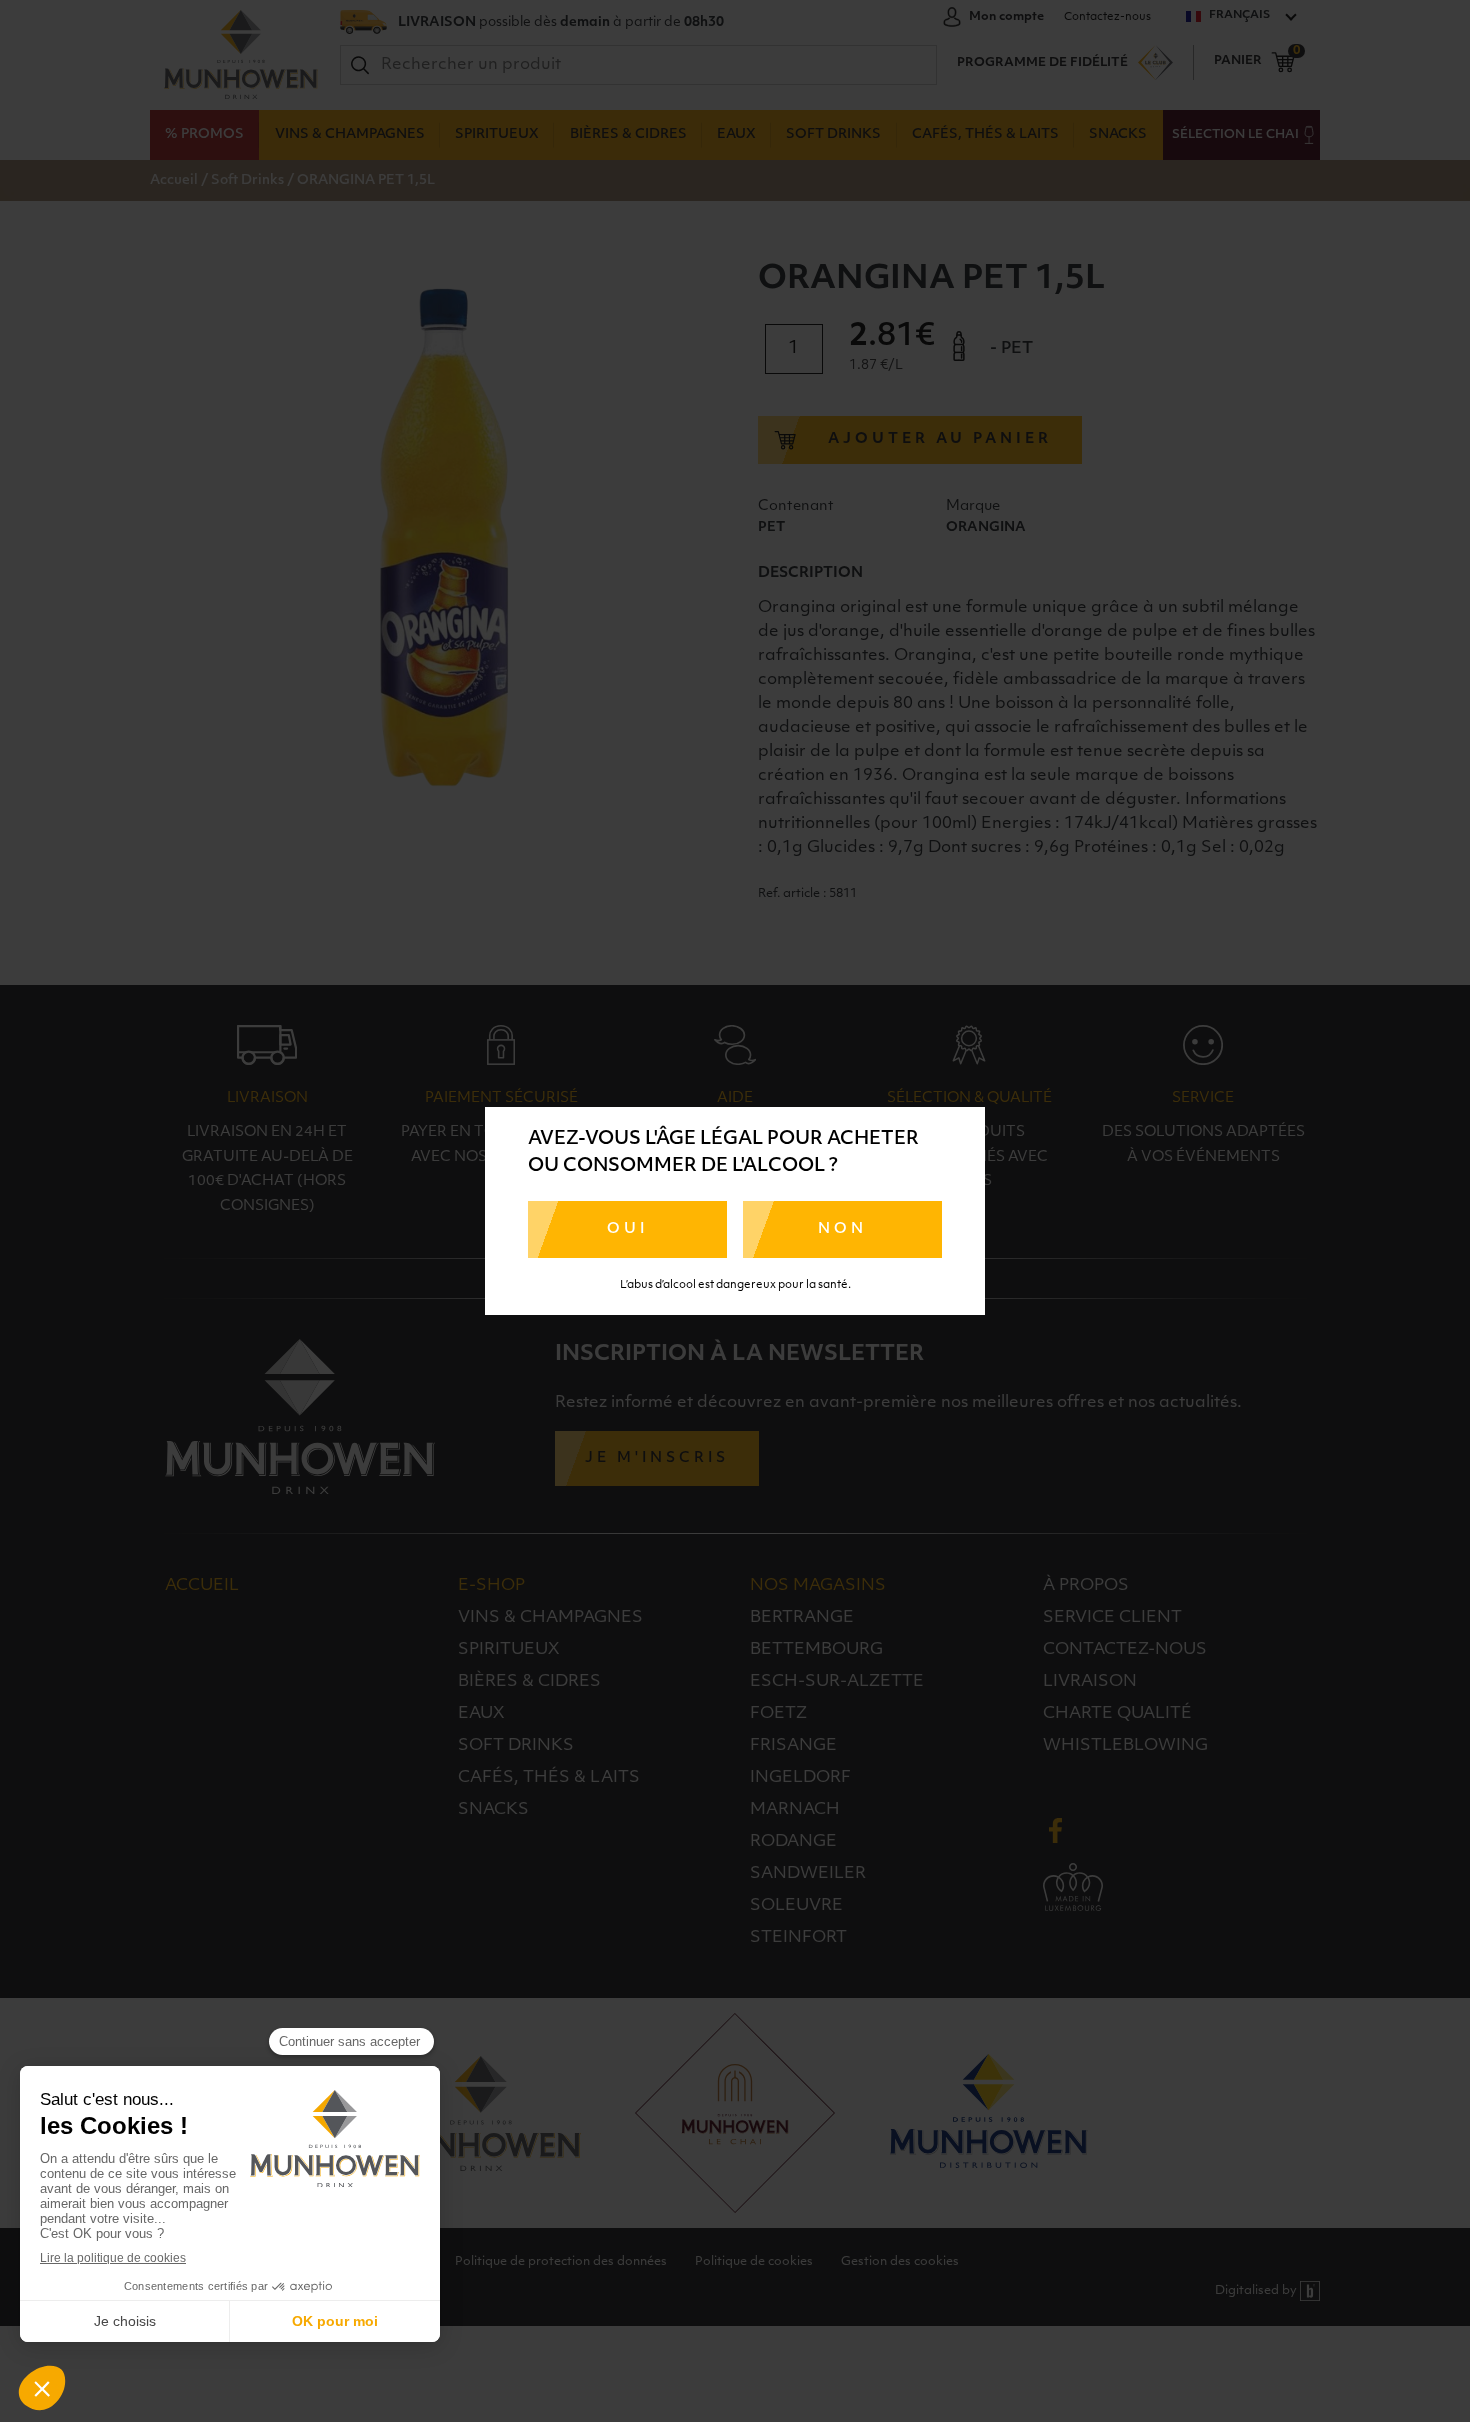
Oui (627, 1229)
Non (842, 1229)
